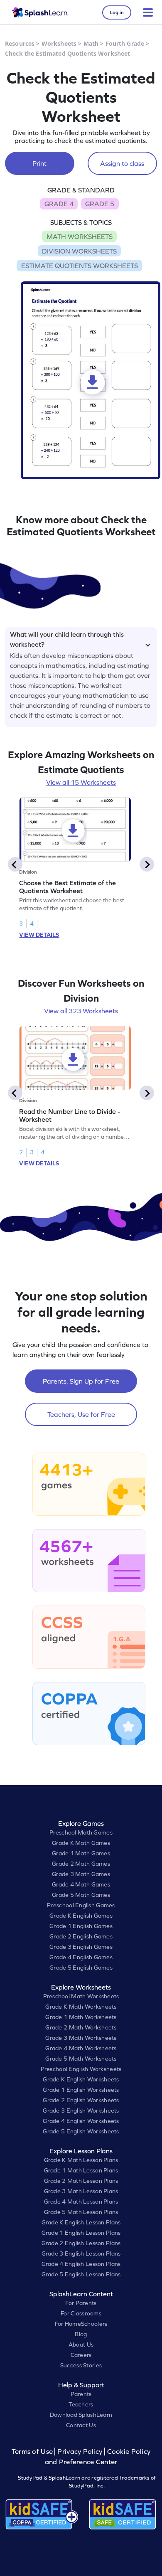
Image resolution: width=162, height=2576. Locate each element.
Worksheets (59, 43)
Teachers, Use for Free (81, 1414)
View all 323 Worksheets (81, 1011)
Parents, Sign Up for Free (81, 1381)
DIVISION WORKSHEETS (79, 251)
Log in (117, 12)
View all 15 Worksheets (81, 782)
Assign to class (122, 163)
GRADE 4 (59, 204)
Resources (20, 43)
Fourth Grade (125, 43)
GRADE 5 (100, 204)
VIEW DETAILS (39, 935)
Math (91, 43)
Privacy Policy (80, 2452)
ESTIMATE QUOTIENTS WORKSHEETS (80, 266)
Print (39, 163)
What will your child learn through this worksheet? (67, 638)
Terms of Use (33, 2452)
